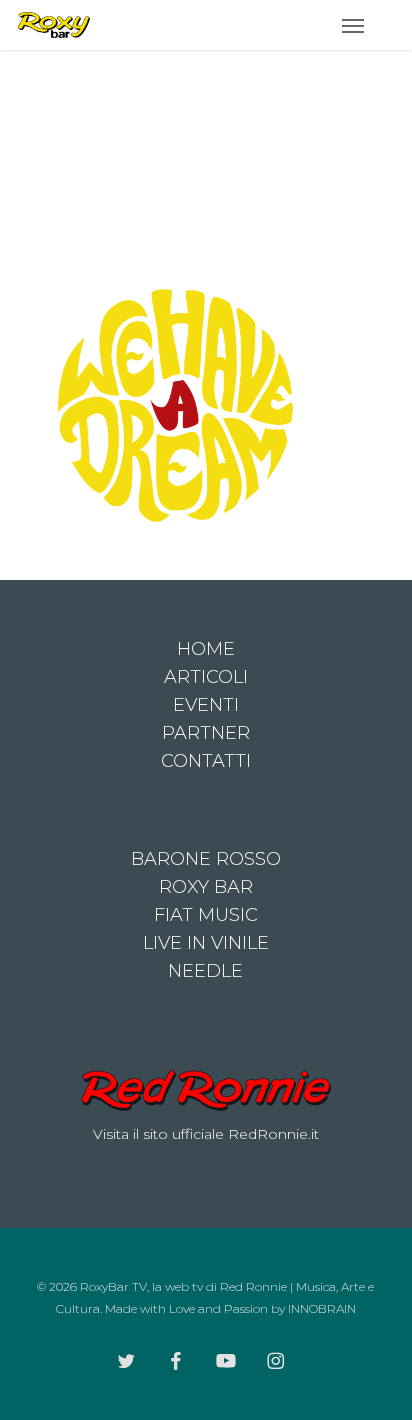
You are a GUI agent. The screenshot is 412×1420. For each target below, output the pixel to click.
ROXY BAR (206, 887)
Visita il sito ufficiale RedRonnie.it (206, 1134)
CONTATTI (206, 761)
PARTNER (206, 733)
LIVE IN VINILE (206, 943)
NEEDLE (205, 971)
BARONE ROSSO (206, 859)
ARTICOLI (206, 677)
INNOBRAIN (322, 1308)
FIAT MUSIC (206, 915)
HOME (206, 649)
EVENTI (206, 705)
